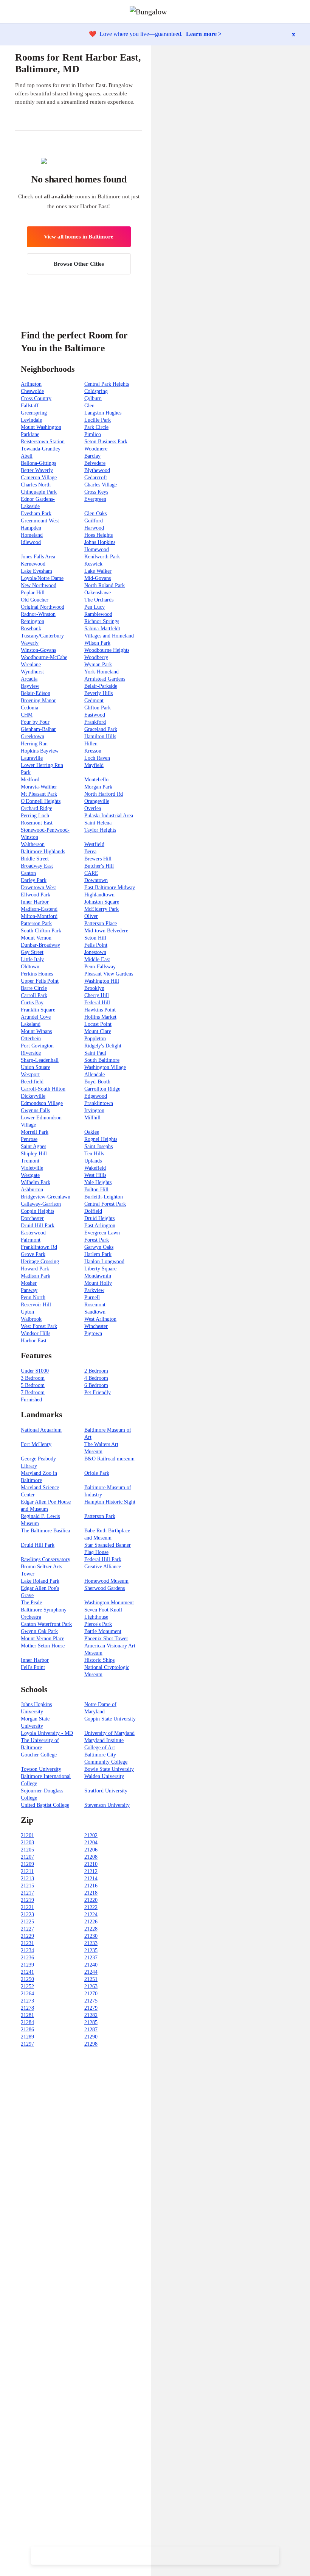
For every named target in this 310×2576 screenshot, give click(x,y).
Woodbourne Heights (107, 650)
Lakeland (31, 1024)
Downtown (96, 880)
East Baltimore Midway (110, 887)
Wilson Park (97, 643)
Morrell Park (35, 1132)
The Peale (31, 1603)
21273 (27, 2001)
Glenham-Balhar (38, 729)
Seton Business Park (106, 442)
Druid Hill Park (38, 1226)
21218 (91, 1893)
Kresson (93, 751)
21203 (27, 1843)
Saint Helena (98, 823)
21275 (91, 2001)
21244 (91, 1972)
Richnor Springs (102, 621)
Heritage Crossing (40, 1262)
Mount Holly (98, 1283)
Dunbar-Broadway (40, 945)
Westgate (30, 1175)
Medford (30, 780)
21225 (27, 1922)
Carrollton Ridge (102, 1089)
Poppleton (95, 1039)
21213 (27, 1879)
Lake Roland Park (40, 1581)
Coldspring (96, 391)
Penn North (33, 1297)
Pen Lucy (95, 607)
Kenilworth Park (102, 557)
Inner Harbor (35, 902)
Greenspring (34, 413)
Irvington (94, 1110)
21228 (91, 1929)
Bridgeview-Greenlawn (46, 1197)
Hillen (91, 744)
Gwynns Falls (35, 1110)
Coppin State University (110, 1719)
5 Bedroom (33, 1385)
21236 (27, 1958)
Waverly (30, 643)
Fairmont (31, 1240)
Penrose (29, 1139)
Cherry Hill (97, 995)
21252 (27, 1986)
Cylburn (93, 398)
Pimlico (93, 434)
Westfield (94, 844)
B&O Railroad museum (109, 1459)
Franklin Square (38, 1010)
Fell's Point (33, 1667)
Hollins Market (100, 1017)
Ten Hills (94, 1154)
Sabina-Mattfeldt (102, 629)
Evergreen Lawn (102, 1233)
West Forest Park (39, 1326)
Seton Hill (95, 938)
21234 (27, 1950)
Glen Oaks (95, 513)
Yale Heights (98, 1182)
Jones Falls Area (38, 557)
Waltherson (33, 844)
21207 (27, 1857)
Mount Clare (98, 1031)
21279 (91, 2008)
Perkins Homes (37, 974)
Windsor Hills (36, 1333)
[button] (304, 12)
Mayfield (94, 765)
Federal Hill (97, 1003)
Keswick (93, 564)
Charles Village (101, 485)
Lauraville (32, 758)
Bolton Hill (96, 1190)
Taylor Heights (100, 830)
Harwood (94, 528)
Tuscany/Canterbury (42, 636)
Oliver (91, 916)
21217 (27, 1893)
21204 (91, 1843)
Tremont (30, 1161)
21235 (91, 1950)
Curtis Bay (32, 1003)
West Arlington (100, 1319)
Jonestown (95, 952)
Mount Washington (41, 427)
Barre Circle (34, 988)
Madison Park (36, 1276)
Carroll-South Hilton (43, 1089)
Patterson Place (101, 923)
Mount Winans (36, 1031)
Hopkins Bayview (40, 751)
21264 (27, 1994)
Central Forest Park (105, 1204)
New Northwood (39, 585)
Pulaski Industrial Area (109, 816)
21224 (91, 1914)
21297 (27, 2044)
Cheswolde (32, 391)
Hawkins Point (100, 1010)
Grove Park (33, 1254)
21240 (91, 1965)
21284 (27, 2022)
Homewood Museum (106, 1581)
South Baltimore (102, 1060)
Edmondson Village (42, 1103)
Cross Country (36, 398)
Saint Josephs (98, 1146)
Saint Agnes (33, 1146)
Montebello (96, 780)
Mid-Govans (98, 578)
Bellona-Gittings (38, 463)
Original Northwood (43, 607)
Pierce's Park (98, 1624)
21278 (27, 2008)
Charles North (36, 485)
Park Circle (96, 427)
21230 (91, 1936)
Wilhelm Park (36, 1182)
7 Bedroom (33, 1392)
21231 (27, 1943)
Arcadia (29, 679)
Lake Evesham (36, 571)
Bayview (30, 686)
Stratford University (106, 1791)
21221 (27, 1907)
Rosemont (95, 1305)
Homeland (32, 535)
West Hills (95, 1175)
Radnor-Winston (38, 614)
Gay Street (32, 952)
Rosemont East (37, 823)
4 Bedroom (96, 1378)
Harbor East (34, 1341)
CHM (27, 715)
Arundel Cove (36, 1017)
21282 (91, 2015)
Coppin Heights (37, 1211)
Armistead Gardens (105, 679)
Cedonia (29, 708)
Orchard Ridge (36, 808)
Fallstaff (30, 406)
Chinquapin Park (39, 492)
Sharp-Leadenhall (40, 1060)
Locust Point (98, 1024)
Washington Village (105, 1067)
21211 (27, 1871)
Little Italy (32, 959)
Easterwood (33, 1233)
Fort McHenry (36, 1444)
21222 (91, 1907)
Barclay (92, 456)
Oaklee (92, 1132)
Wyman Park (98, 665)
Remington (33, 621)
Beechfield (32, 1082)
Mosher (29, 1283)
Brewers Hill (98, 859)
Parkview (94, 1290)
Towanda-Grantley (41, 449)
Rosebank (31, 629)
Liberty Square (100, 1269)
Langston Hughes (103, 413)
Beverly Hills (98, 693)
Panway (29, 1290)
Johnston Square (102, 902)
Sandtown (95, 1312)
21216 (91, 1886)
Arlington (31, 384)
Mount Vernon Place (43, 1639)
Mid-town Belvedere (106, 931)
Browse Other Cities (79, 264)
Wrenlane (31, 665)
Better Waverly (37, 470)
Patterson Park (36, 923)
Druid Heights (99, 1218)
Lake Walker (98, 571)
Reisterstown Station (43, 442)
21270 (91, 1994)
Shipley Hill (34, 1154)
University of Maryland (109, 1733)
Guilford (94, 521)
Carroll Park (34, 995)
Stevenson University (107, 1805)
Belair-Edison (36, 693)
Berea (90, 852)
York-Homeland (102, 672)
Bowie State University (109, 1769)
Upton (27, 1312)
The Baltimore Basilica (45, 1531)
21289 (27, 2037)
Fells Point (96, 945)
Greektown (33, 736)
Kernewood (33, 564)
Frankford (95, 722)
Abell (27, 456)
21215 (27, 1886)
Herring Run (34, 744)
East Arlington (100, 1226)
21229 (27, 1936)
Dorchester (32, 1218)
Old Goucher (35, 600)
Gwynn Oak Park (39, 1631)
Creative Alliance (103, 1567)
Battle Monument (103, 1631)
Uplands (93, 1161)
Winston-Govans (38, 650)
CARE (91, 873)
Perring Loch (35, 816)
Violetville (32, 1168)
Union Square (36, 1067)
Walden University (104, 1776)
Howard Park (35, 1269)
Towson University (41, 1769)
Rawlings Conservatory (46, 1559)
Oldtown (30, 967)
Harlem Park (98, 1254)
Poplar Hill (33, 593)
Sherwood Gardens (105, 1588)
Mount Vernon (36, 938)
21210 (91, 1864)
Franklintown (99, 1103)
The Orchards (99, 600)
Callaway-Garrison (41, 1204)
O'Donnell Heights (41, 801)
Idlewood (31, 542)
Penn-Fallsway (100, 967)
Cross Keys (96, 492)
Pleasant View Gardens (109, 974)
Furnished (31, 1400)
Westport (30, 1075)
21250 (27, 1979)
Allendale (95, 1075)
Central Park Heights (107, 384)
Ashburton (32, 1190)
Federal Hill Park (103, 1559)
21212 (91, 1871)
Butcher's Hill (99, 866)
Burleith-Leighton (104, 1197)
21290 (91, 2037)
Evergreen (95, 499)
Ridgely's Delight (103, 1046)
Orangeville (97, 801)
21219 (27, 1900)
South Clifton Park (41, 931)
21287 (91, 2030)
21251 (91, 1979)
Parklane (30, 434)
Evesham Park (36, 513)
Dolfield (93, 1211)
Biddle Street (35, 859)
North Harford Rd (104, 794)
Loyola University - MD (47, 1733)
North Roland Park (105, 585)
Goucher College (39, 1755)
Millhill (92, 1118)
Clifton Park (98, 708)
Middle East (97, 959)
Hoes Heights (98, 535)
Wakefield (95, 1168)
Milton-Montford (39, 916)
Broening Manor (38, 700)
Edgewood (96, 1096)
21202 (91, 1835)
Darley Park (34, 880)
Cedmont (94, 700)
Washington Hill (102, 981)
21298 (91, 2044)
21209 (27, 1864)
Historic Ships (99, 1660)
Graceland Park (101, 729)
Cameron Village (39, 478)
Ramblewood (98, 614)
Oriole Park (97, 1473)
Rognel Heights (101, 1139)
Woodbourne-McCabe (44, 657)
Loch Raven (97, 758)
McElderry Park (102, 909)
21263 (91, 1986)
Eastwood (95, 715)
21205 (27, 1850)
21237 (91, 1958)
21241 (27, 1972)
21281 (27, 2015)
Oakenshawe (98, 593)
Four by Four (35, 722)
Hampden (31, 528)
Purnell (92, 1297)
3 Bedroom (33, 1378)
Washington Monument (109, 1603)
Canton (28, 873)
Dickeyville (33, 1096)
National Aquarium (41, 1430)
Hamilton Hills (100, 736)
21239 (27, 1965)
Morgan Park (98, 787)
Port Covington (37, 1046)
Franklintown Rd (39, 1247)
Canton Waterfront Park (46, 1624)
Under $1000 (35, 1371)
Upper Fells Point (40, 981)
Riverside (31, 1053)
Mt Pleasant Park (39, 794)
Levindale (31, 420)
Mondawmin (98, 1276)
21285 (91, 2022)
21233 (91, 1943)
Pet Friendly (98, 1392)
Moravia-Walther (39, 787)
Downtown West (38, 887)
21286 (27, 2030)
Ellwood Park (36, 895)
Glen (89, 406)
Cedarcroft (96, 478)
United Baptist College (45, 1805)
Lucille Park (98, 420)
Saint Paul (95, 1053)
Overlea (93, 808)
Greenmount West (40, 521)
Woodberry (96, 657)
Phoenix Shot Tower (106, 1639)
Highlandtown (99, 895)
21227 (27, 1929)
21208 (91, 1857)
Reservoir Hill (36, 1305)
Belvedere (95, 463)
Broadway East (37, 866)
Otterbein (31, 1039)
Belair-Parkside (101, 686)
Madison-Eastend (39, 909)
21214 (91, 1879)
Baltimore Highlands (43, 852)
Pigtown (93, 1333)
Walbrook (31, 1319)
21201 (27, 1835)
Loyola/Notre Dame (42, 578)
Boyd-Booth (97, 1082)
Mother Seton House (43, 1646)
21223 (27, 1914)
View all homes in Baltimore (79, 237)
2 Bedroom (96, 1371)
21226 (91, 1922)
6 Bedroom (96, 1385)
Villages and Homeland (109, 636)
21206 (91, 1850)
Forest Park (97, 1240)
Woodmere (96, 449)
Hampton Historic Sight (110, 1502)
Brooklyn (94, 988)
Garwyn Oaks (99, 1247)
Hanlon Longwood (104, 1262)
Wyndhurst (32, 672)
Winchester (96, 1326)
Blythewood (97, 470)
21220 (91, 1900)
